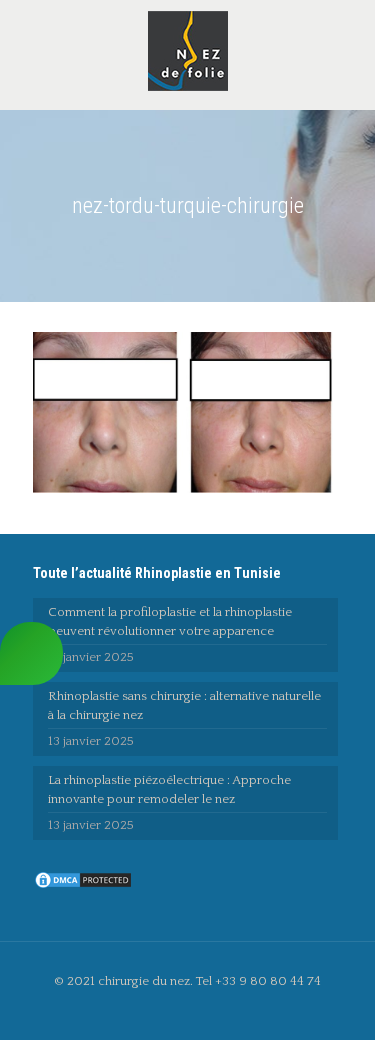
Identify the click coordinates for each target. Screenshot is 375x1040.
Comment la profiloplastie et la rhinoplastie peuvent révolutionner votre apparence (170, 621)
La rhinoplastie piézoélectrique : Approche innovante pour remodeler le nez (169, 789)
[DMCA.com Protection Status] (83, 886)
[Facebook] (174, 1009)
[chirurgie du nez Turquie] (187, 50)
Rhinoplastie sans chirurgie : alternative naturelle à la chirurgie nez (184, 705)
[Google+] (201, 1009)
